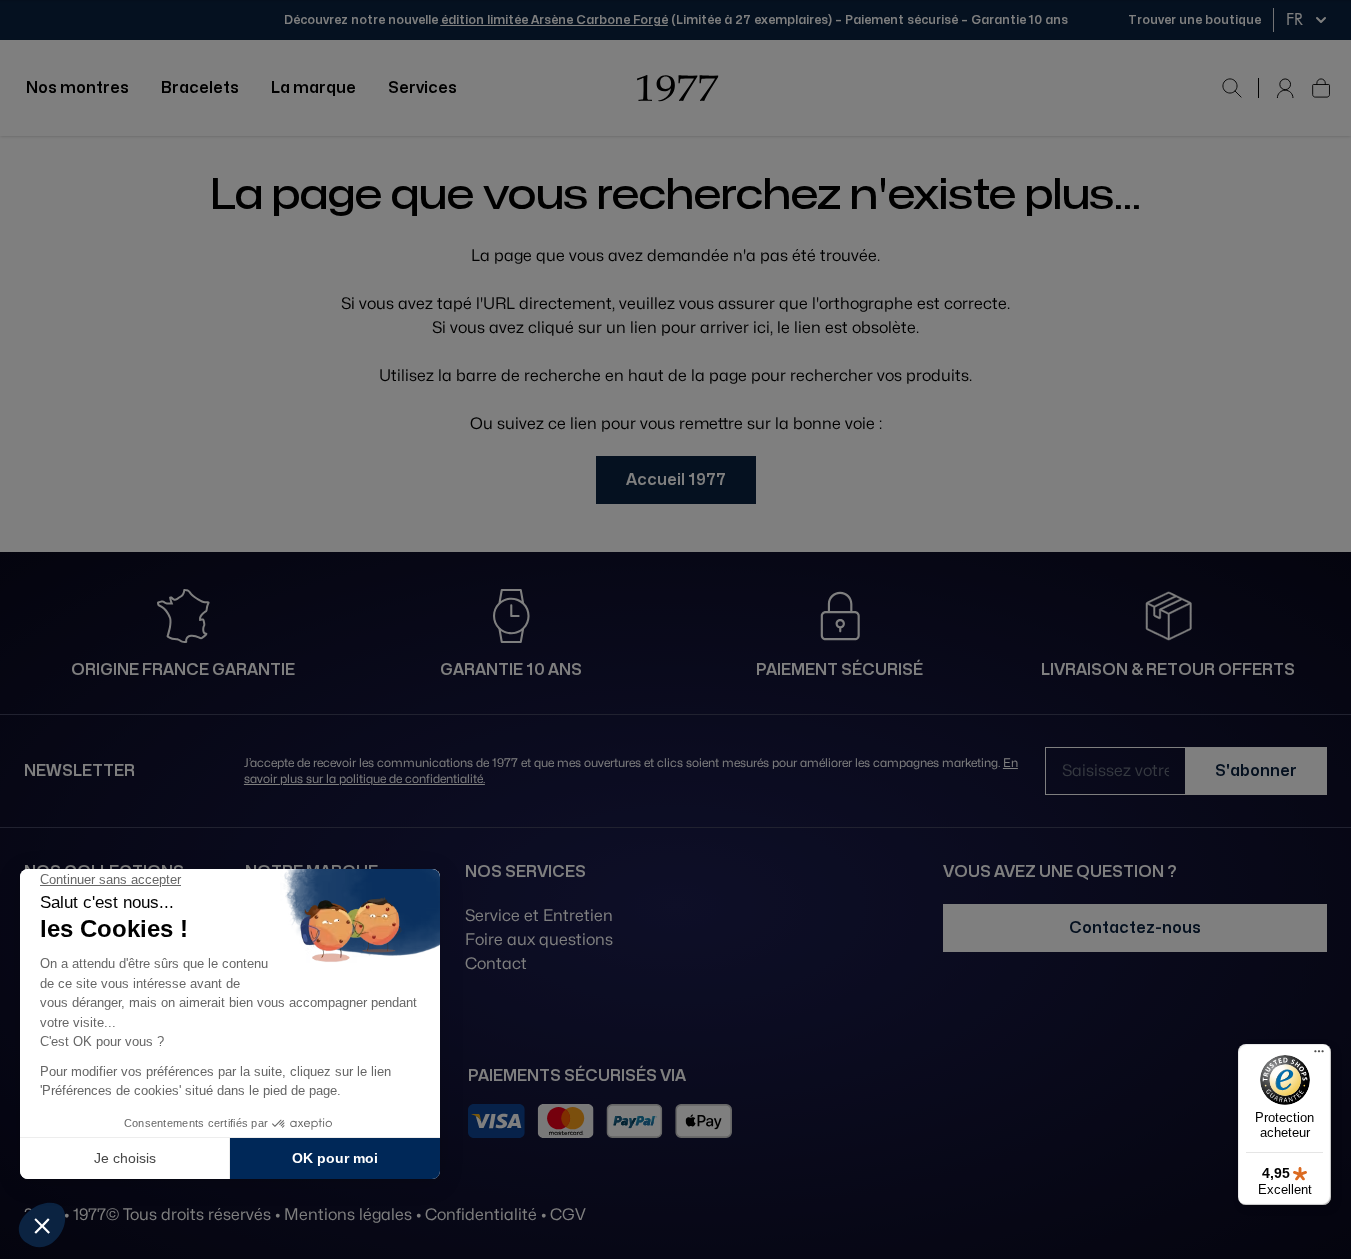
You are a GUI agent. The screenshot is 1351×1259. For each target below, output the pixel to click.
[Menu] (1319, 1056)
